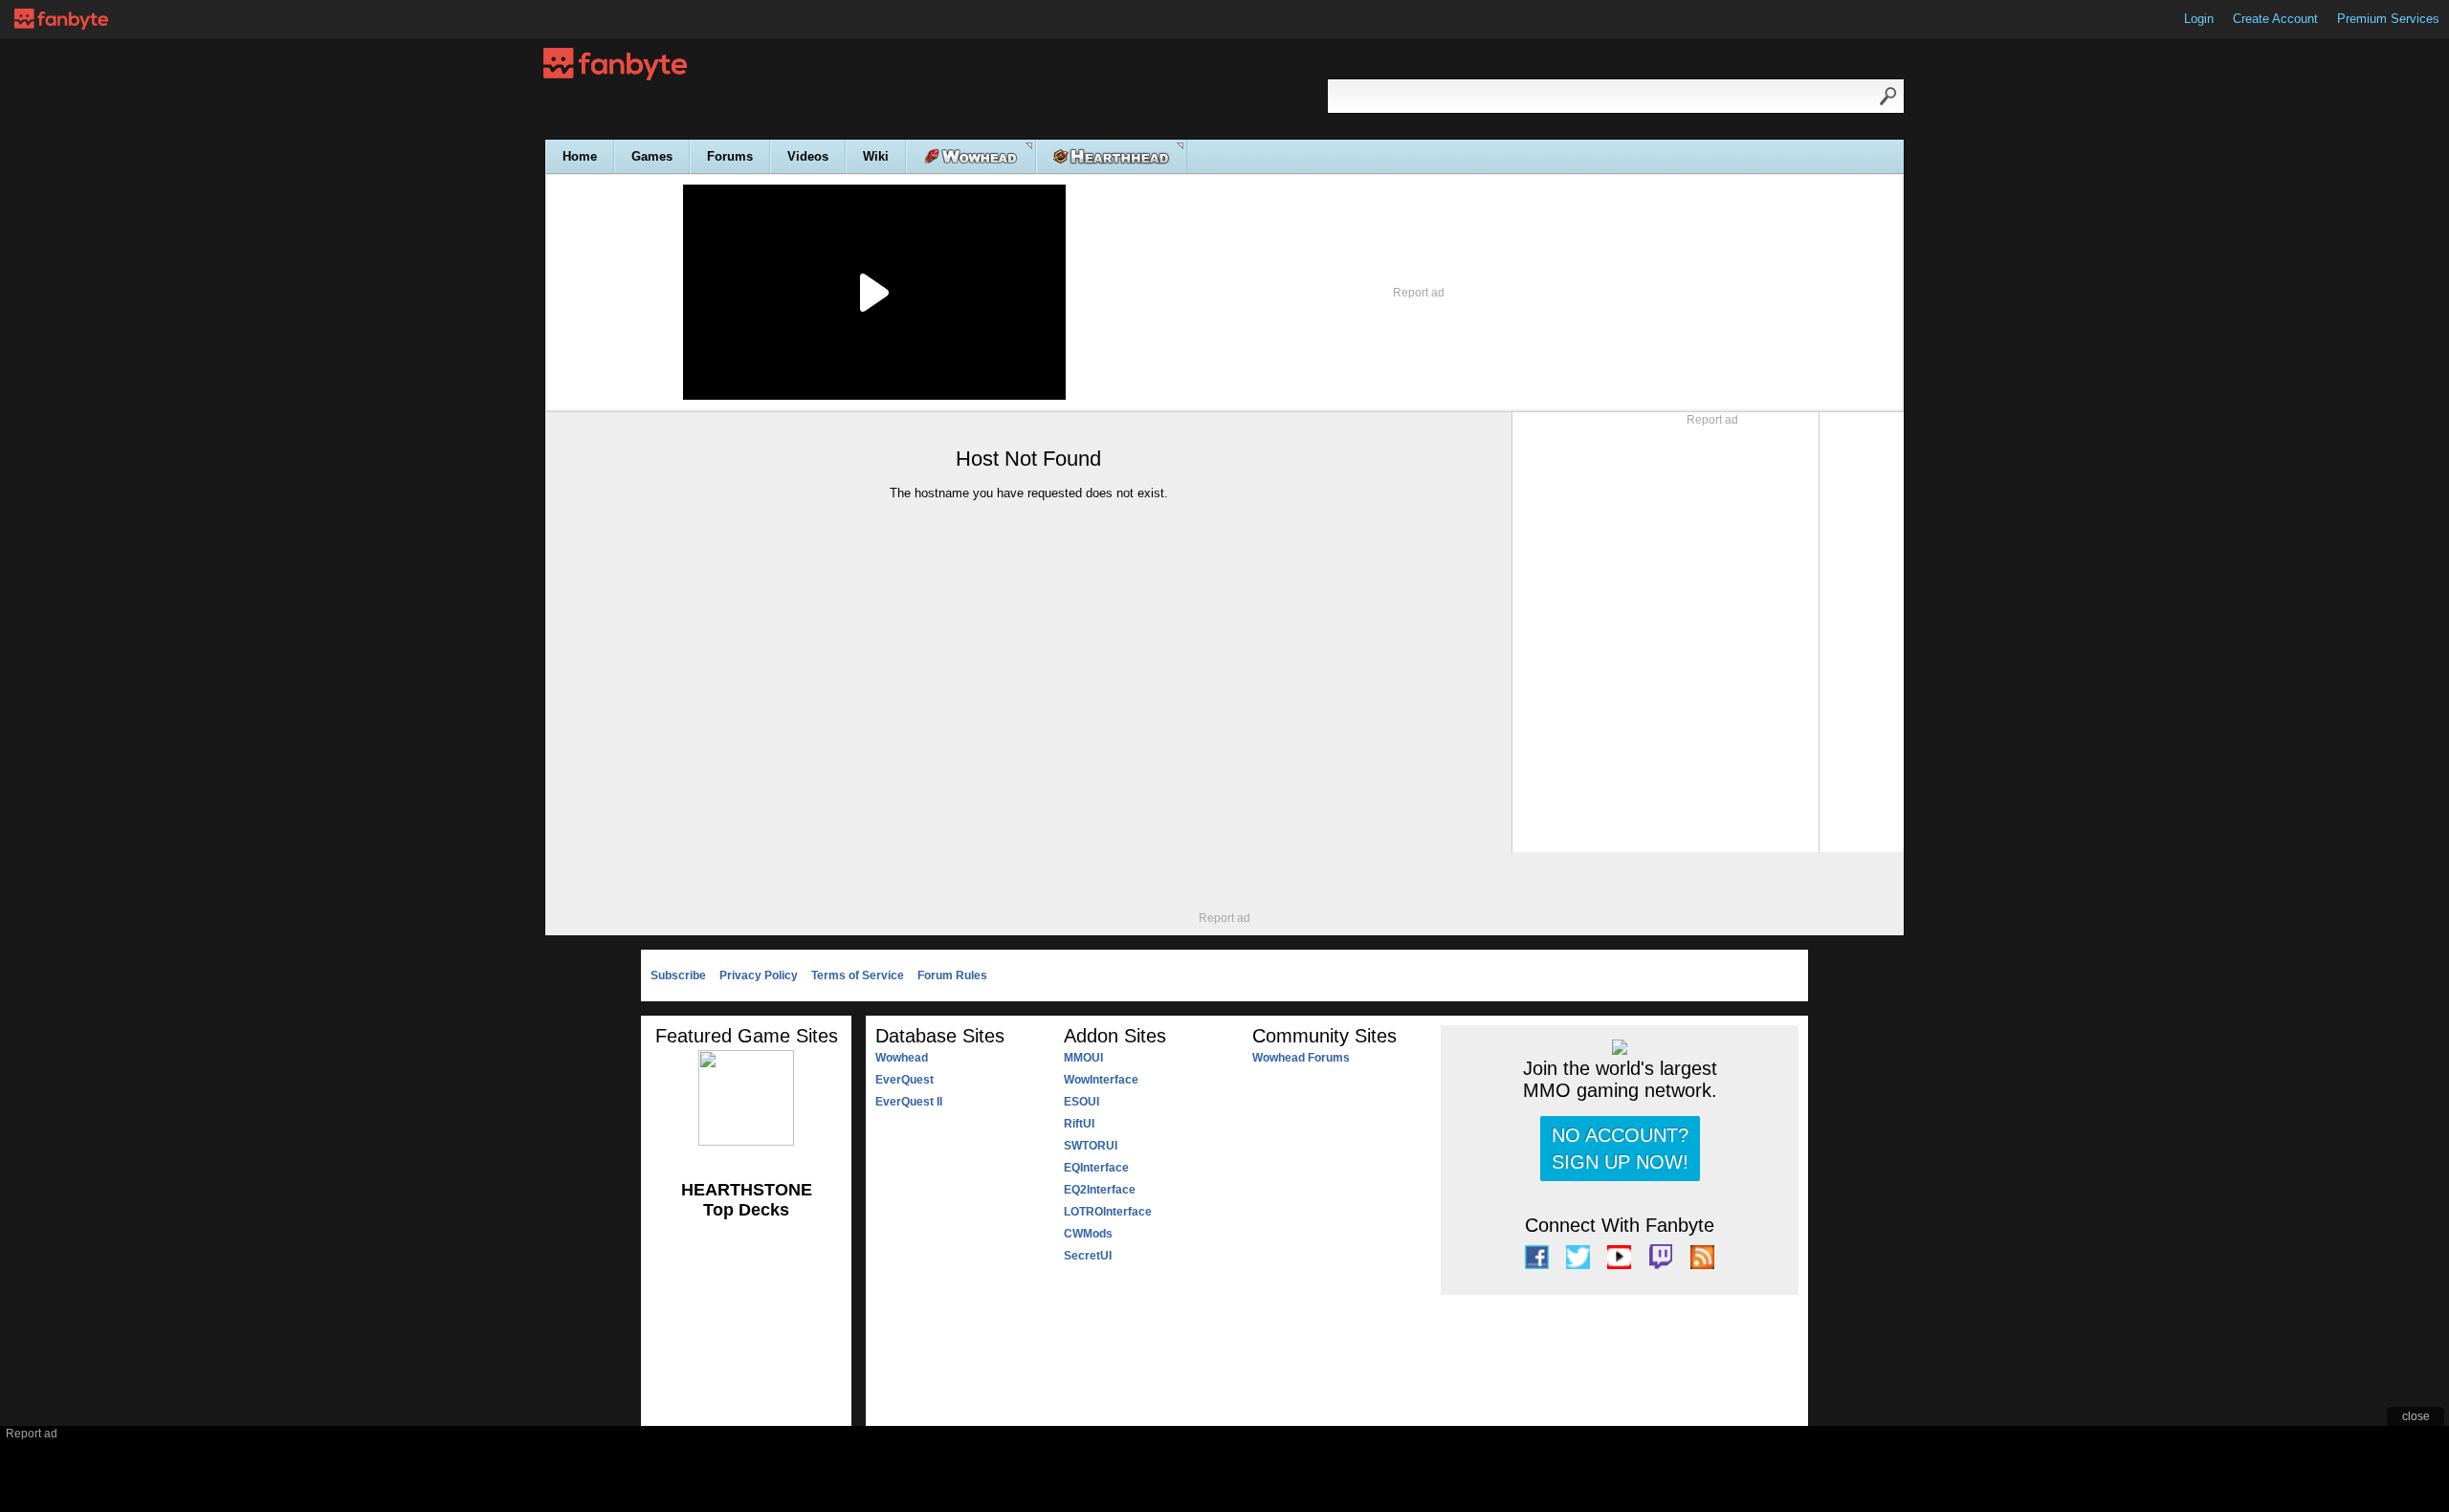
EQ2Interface (1100, 1190)
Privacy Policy (759, 975)
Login (2199, 19)
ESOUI (1081, 1102)
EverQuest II (909, 1102)
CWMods (1088, 1234)
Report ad (1419, 293)
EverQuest (905, 1080)
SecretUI (1088, 1256)
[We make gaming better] (61, 19)
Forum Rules (952, 975)
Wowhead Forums (1301, 1058)
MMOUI (1083, 1058)
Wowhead (902, 1058)
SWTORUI (1091, 1146)
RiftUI (1079, 1124)
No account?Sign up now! (1620, 1149)
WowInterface (1101, 1080)
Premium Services (2388, 19)
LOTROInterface (1108, 1212)
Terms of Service (858, 975)
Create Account (2275, 19)
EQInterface (1096, 1168)
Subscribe (678, 975)
